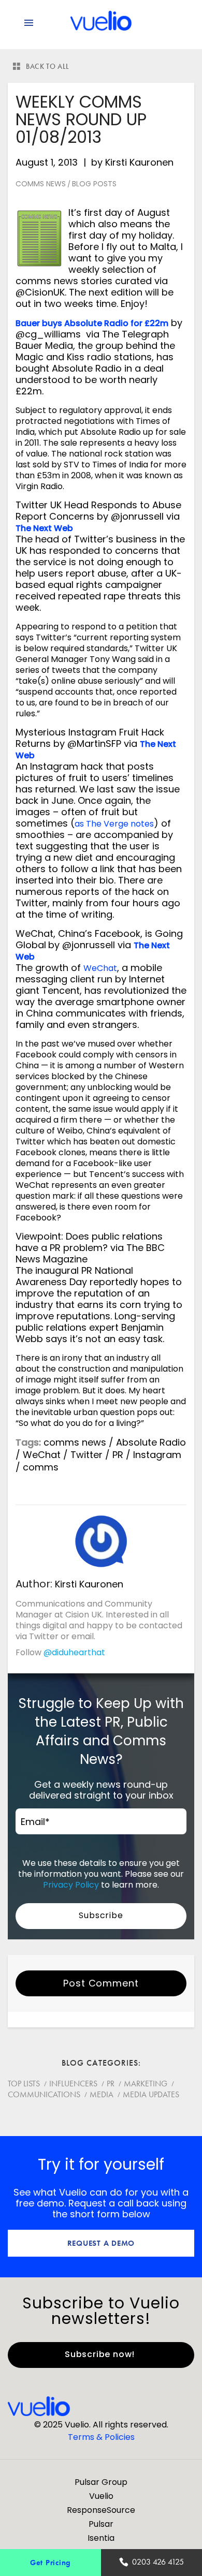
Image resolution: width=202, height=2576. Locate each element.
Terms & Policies (101, 2437)
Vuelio (101, 2496)
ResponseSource (101, 2510)
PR (118, 1455)
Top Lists (24, 2084)
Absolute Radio (151, 1442)
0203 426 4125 (158, 2562)
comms (41, 1467)
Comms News (41, 184)
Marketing (146, 2084)
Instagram (157, 1455)
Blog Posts (94, 184)
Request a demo (101, 2243)
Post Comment (101, 1983)
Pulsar (101, 2524)
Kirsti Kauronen (139, 162)
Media (102, 2094)
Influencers (73, 2084)
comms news (75, 1442)
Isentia (101, 2538)
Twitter (86, 1455)
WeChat (100, 968)
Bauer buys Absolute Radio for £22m (92, 323)
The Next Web (44, 528)
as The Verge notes (114, 824)
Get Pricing (51, 2562)
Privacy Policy (71, 1885)
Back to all (48, 66)
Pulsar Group (101, 2482)
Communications (44, 2094)
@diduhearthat (74, 1652)
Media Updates (151, 2094)
